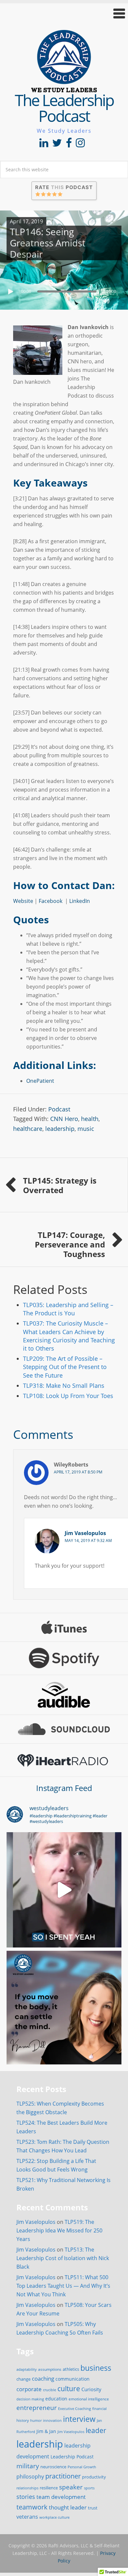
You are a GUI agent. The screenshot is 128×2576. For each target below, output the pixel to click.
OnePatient (40, 1081)
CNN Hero (64, 1119)
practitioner (63, 2476)
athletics (71, 2369)
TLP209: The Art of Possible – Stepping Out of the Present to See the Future (65, 1367)
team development (61, 2497)
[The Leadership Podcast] (64, 88)
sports (89, 2488)
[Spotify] (64, 1658)
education (56, 2399)
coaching (43, 2379)
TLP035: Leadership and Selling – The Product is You (68, 1309)
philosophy (30, 2477)
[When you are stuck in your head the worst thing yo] (64, 2008)
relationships (27, 2488)
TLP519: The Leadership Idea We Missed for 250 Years (59, 2230)
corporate (29, 2389)
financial (99, 2409)
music (86, 1129)
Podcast (59, 1109)
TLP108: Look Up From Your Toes (68, 1396)
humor (36, 2421)
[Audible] (64, 1695)
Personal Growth (82, 2467)
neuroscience (53, 2467)
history (23, 2420)
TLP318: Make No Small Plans (64, 1386)
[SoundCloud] (64, 1729)
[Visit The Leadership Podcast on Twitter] (57, 145)
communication (73, 2379)
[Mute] (106, 301)
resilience (49, 2488)
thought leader (68, 2507)
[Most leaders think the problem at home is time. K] (64, 1890)
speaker (71, 2487)
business (96, 2368)
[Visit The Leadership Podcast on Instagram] (80, 145)
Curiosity (91, 2389)
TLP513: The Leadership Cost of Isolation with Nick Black (63, 2258)
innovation (52, 2420)
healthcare (28, 1129)
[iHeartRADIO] (64, 1760)
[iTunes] (64, 1627)
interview (79, 2419)
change (23, 2379)
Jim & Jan (46, 2431)
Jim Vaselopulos (85, 1533)
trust (93, 2508)
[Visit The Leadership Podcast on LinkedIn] (44, 145)
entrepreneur (37, 2408)
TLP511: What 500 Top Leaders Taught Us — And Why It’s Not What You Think (63, 2286)
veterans (27, 2517)
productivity (94, 2477)
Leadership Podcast (72, 2457)
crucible (50, 2390)
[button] (64, 13)
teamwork (32, 2507)
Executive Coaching (75, 2409)
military (28, 2466)
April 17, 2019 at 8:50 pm (78, 1472)
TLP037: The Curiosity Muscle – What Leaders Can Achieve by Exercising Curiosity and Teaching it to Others (69, 1336)
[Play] (11, 292)
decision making (30, 2399)
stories (26, 2497)
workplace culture (54, 2517)
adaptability (27, 2369)
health (90, 1119)
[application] (64, 290)
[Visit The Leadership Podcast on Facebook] (69, 145)
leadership (60, 1129)
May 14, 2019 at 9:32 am (88, 1540)
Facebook (52, 901)
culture (69, 2389)
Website (23, 901)
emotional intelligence (89, 2399)
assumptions (50, 2369)
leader (96, 2430)
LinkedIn (80, 901)
